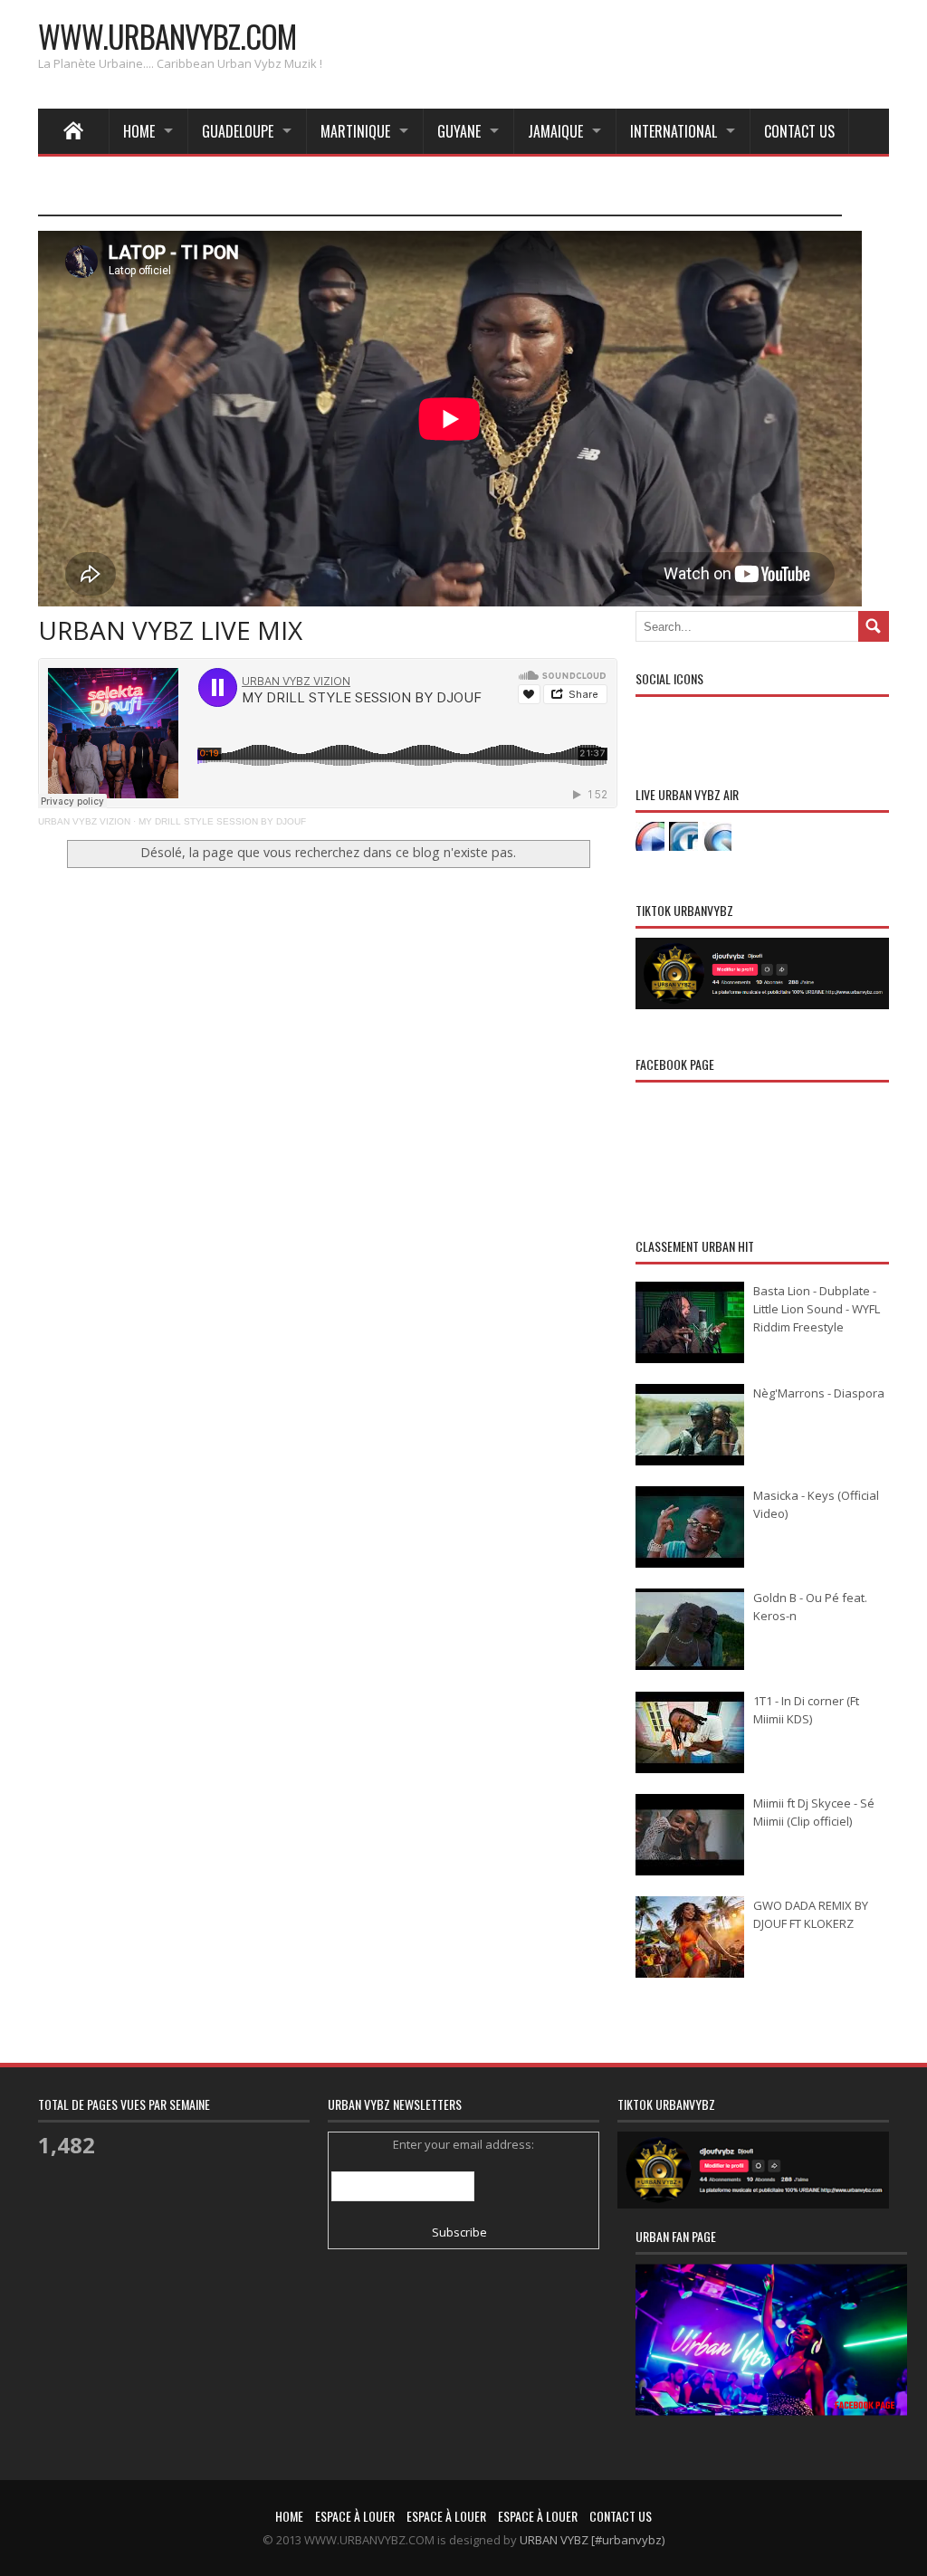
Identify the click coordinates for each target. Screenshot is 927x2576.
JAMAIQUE (555, 131)
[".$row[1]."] (650, 836)
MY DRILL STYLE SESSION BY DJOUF (222, 821)
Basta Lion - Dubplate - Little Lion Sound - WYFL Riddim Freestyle (817, 1309)
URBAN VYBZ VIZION (84, 821)
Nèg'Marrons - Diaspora (819, 1393)
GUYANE (459, 131)
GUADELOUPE (238, 131)
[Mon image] (771, 2363)
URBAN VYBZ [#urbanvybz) (592, 2540)
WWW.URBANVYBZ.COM (167, 36)
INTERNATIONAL (674, 131)
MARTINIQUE (355, 131)
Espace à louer (355, 2516)
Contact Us (799, 131)
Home (139, 131)
